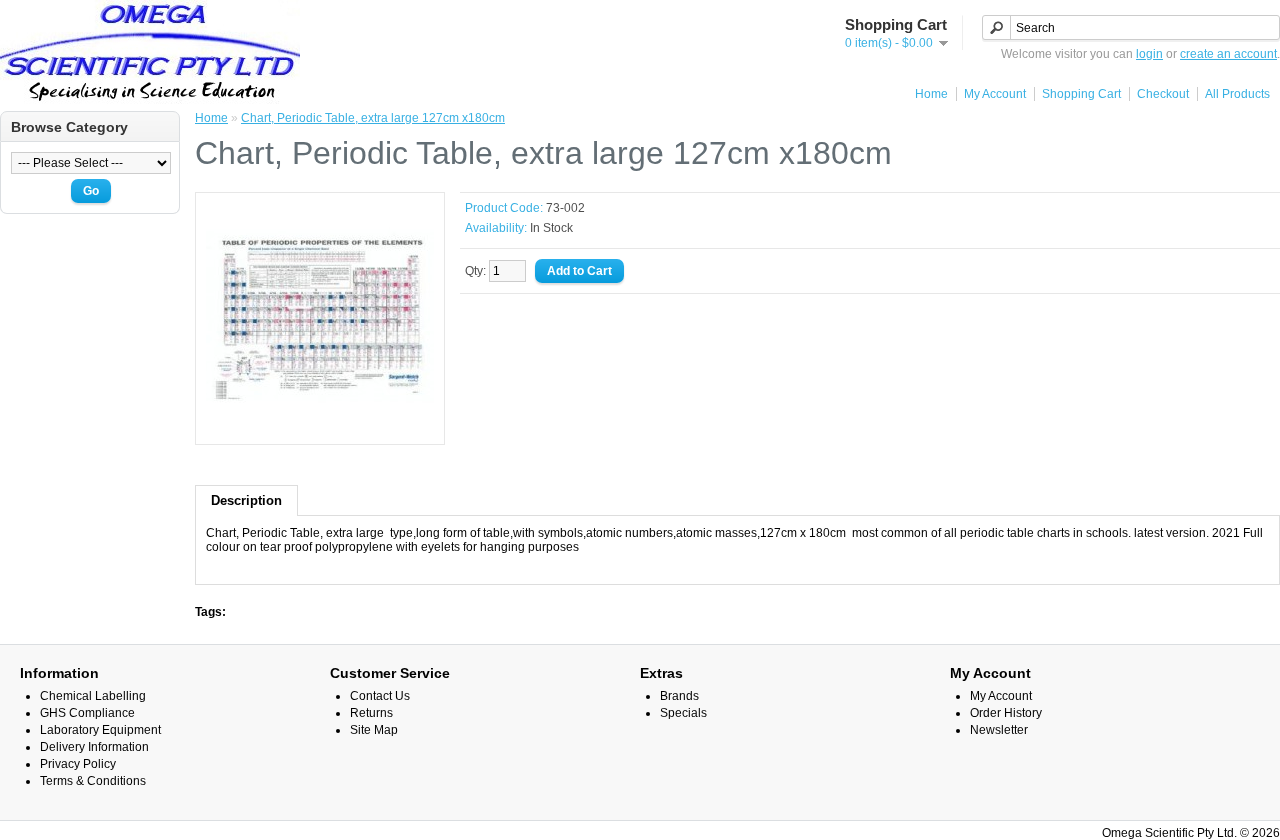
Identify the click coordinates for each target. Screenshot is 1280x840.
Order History (1006, 713)
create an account (1228, 54)
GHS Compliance (87, 713)
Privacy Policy (78, 764)
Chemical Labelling (93, 696)
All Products (1237, 94)
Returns (371, 713)
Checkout (1163, 94)
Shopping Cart (1081, 94)
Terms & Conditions (93, 781)
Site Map (374, 730)
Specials (683, 713)
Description (246, 500)
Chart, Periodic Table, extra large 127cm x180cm (373, 118)
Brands (679, 696)
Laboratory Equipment (100, 730)
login (1149, 54)
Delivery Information (94, 747)
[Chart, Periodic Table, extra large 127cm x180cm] (320, 427)
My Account (995, 94)
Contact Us (380, 696)
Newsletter (999, 730)
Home (931, 94)
